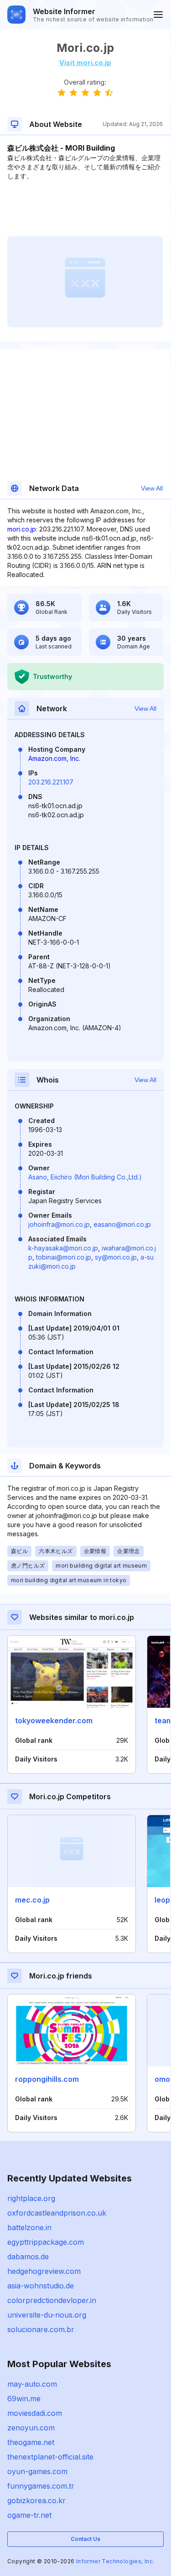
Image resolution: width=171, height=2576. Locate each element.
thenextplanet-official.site (50, 2457)
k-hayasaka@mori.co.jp (63, 1248)
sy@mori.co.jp (116, 1257)
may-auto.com (32, 2384)
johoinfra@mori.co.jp (59, 1224)
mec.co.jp (32, 1900)
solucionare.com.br (41, 2329)
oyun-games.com (37, 2471)
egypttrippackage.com (46, 2242)
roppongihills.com (47, 2079)
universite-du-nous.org (47, 2315)
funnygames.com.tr (41, 2486)
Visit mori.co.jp (85, 63)
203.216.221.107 (51, 782)
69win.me (24, 2399)
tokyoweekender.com (54, 1721)
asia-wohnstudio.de (41, 2286)
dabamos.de (28, 2257)
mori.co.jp (22, 529)
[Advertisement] (85, 208)
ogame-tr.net (29, 2515)
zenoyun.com (31, 2428)
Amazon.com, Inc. (54, 758)
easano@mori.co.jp (122, 1224)
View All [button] (152, 488)
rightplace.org (31, 2198)
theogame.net (31, 2442)
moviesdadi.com (35, 2413)
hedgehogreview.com (44, 2271)
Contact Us (85, 2539)
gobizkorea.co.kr (36, 2500)
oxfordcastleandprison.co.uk (57, 2213)
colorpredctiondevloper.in (52, 2300)
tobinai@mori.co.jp (64, 1257)
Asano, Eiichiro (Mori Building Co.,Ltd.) (85, 1177)
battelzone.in (29, 2227)
